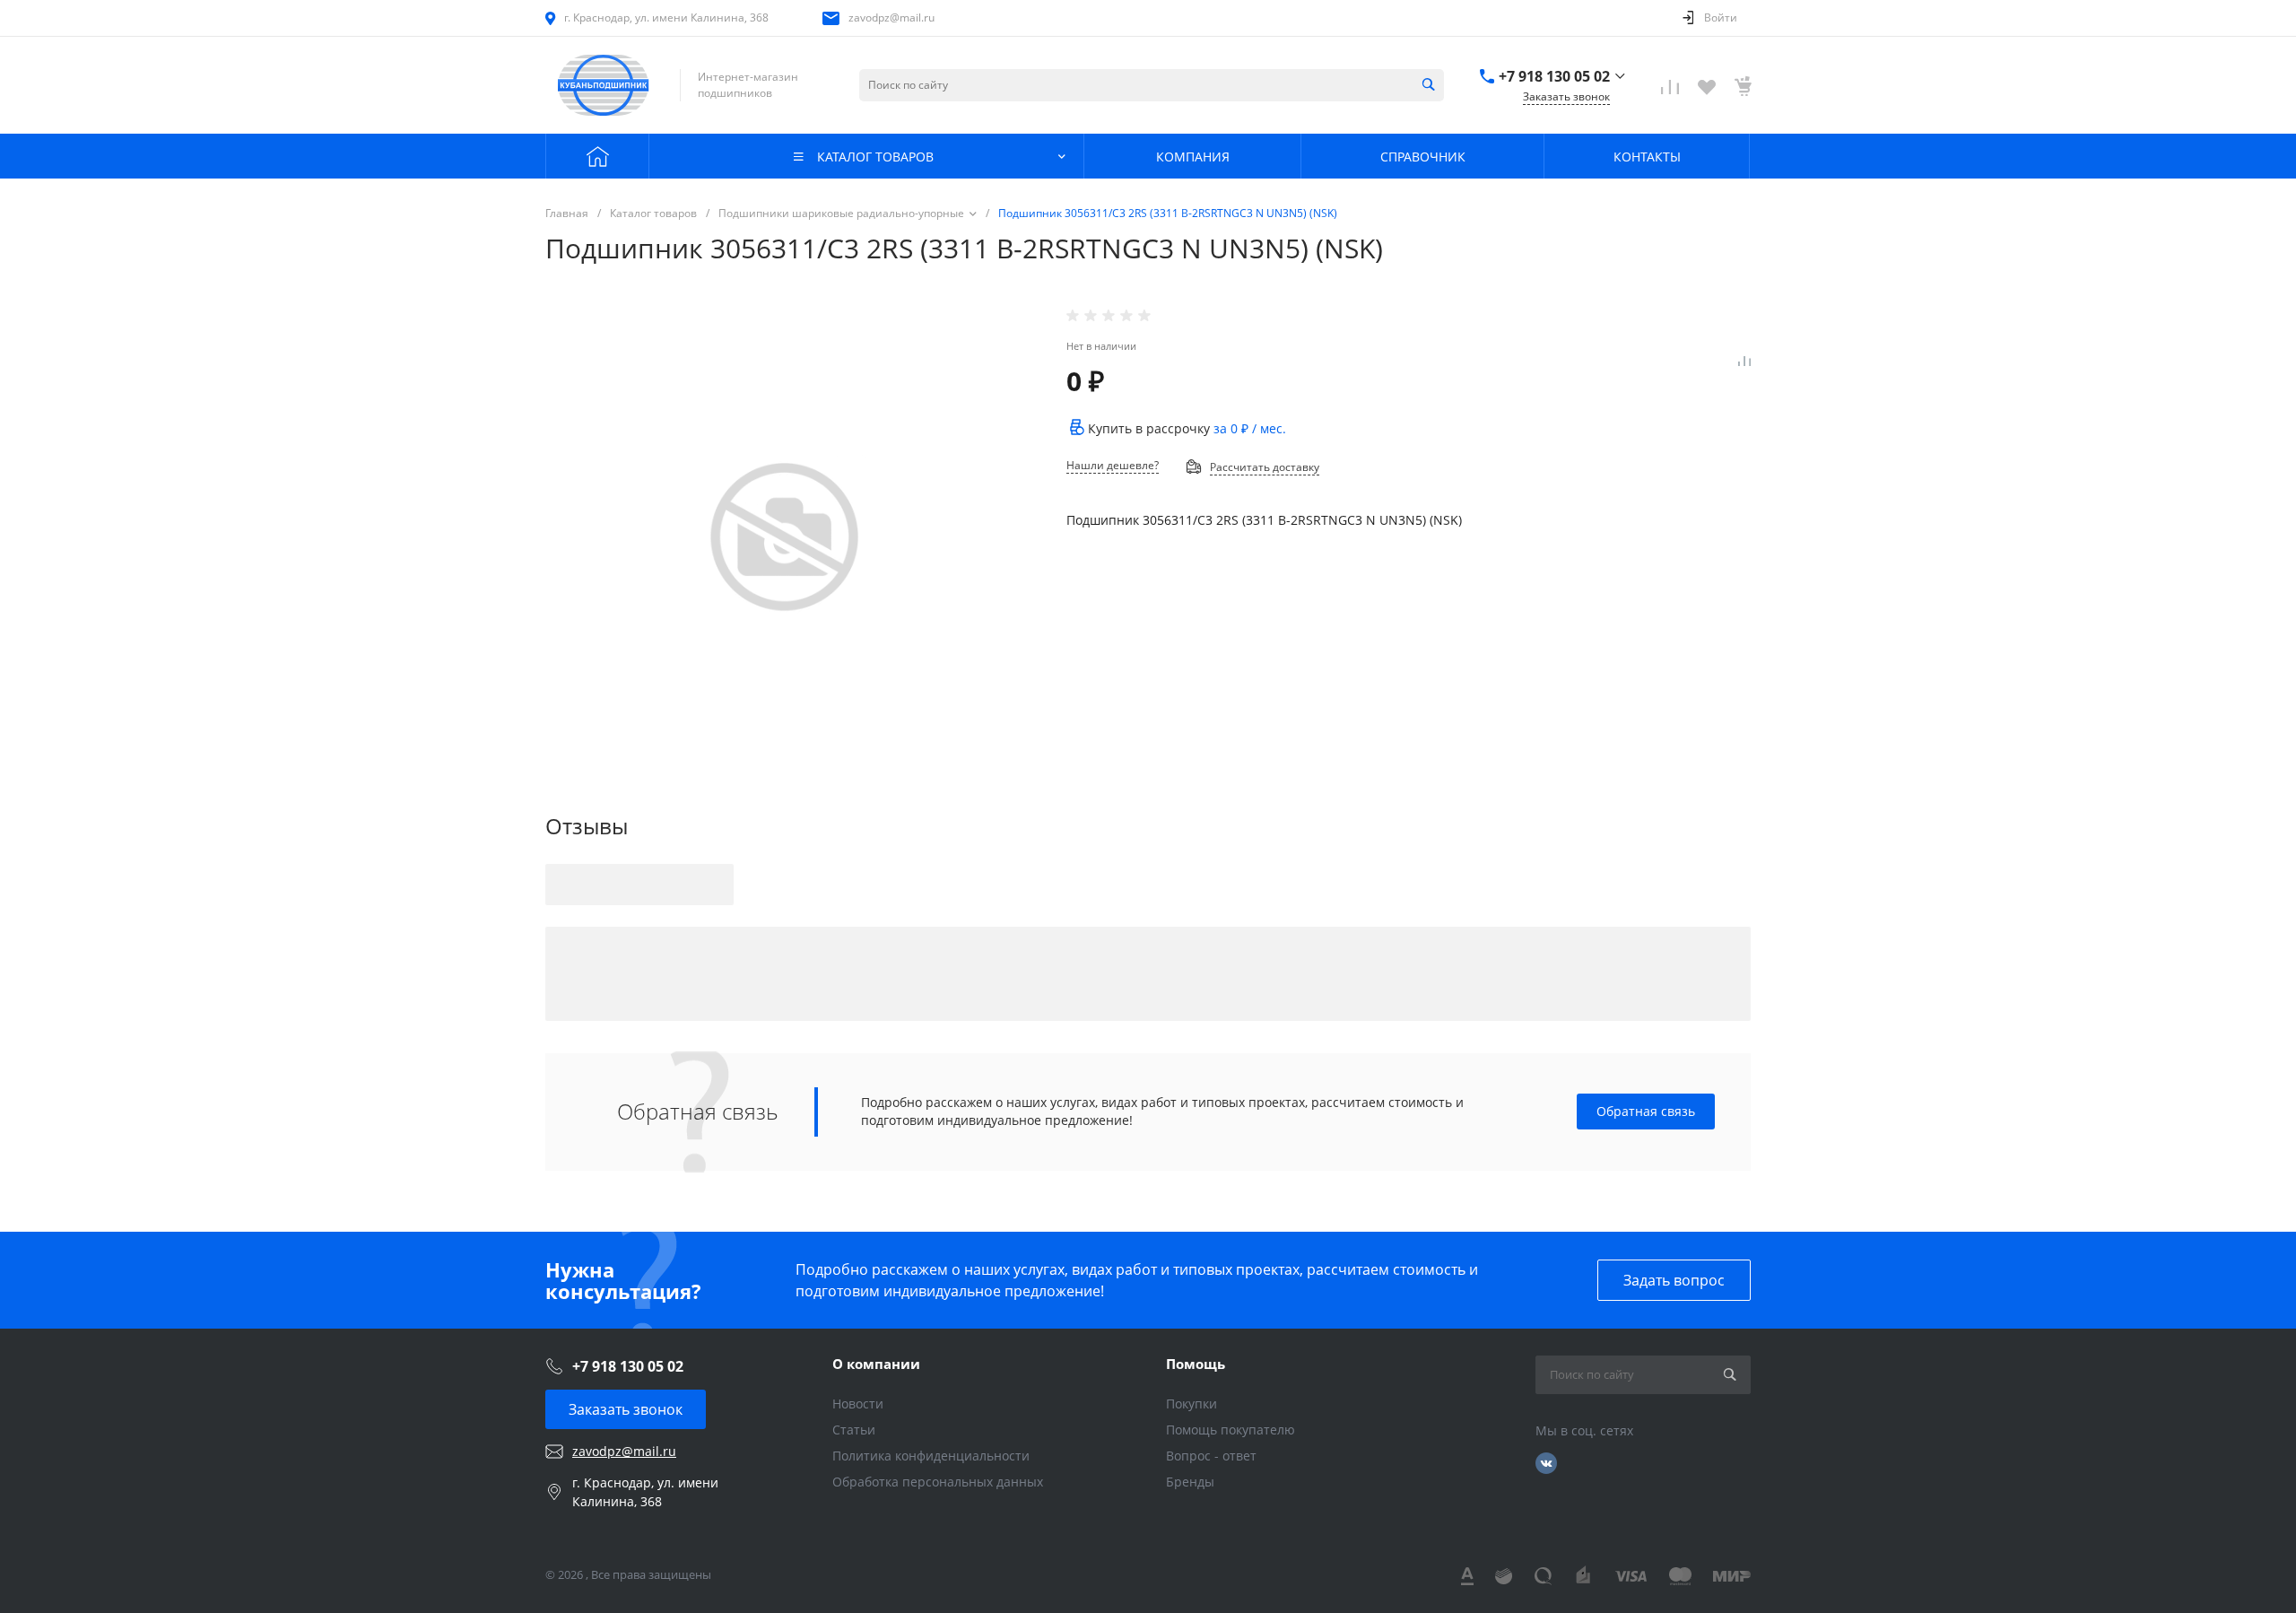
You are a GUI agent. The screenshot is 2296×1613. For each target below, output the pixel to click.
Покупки (1191, 1404)
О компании (876, 1364)
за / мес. (1250, 428)
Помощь (1196, 1364)
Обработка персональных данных (938, 1482)
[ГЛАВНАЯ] (597, 156)
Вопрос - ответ (1211, 1456)
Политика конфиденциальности (931, 1456)
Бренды (1190, 1482)
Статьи (854, 1430)
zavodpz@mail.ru (891, 17)
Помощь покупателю (1231, 1430)
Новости (858, 1404)
